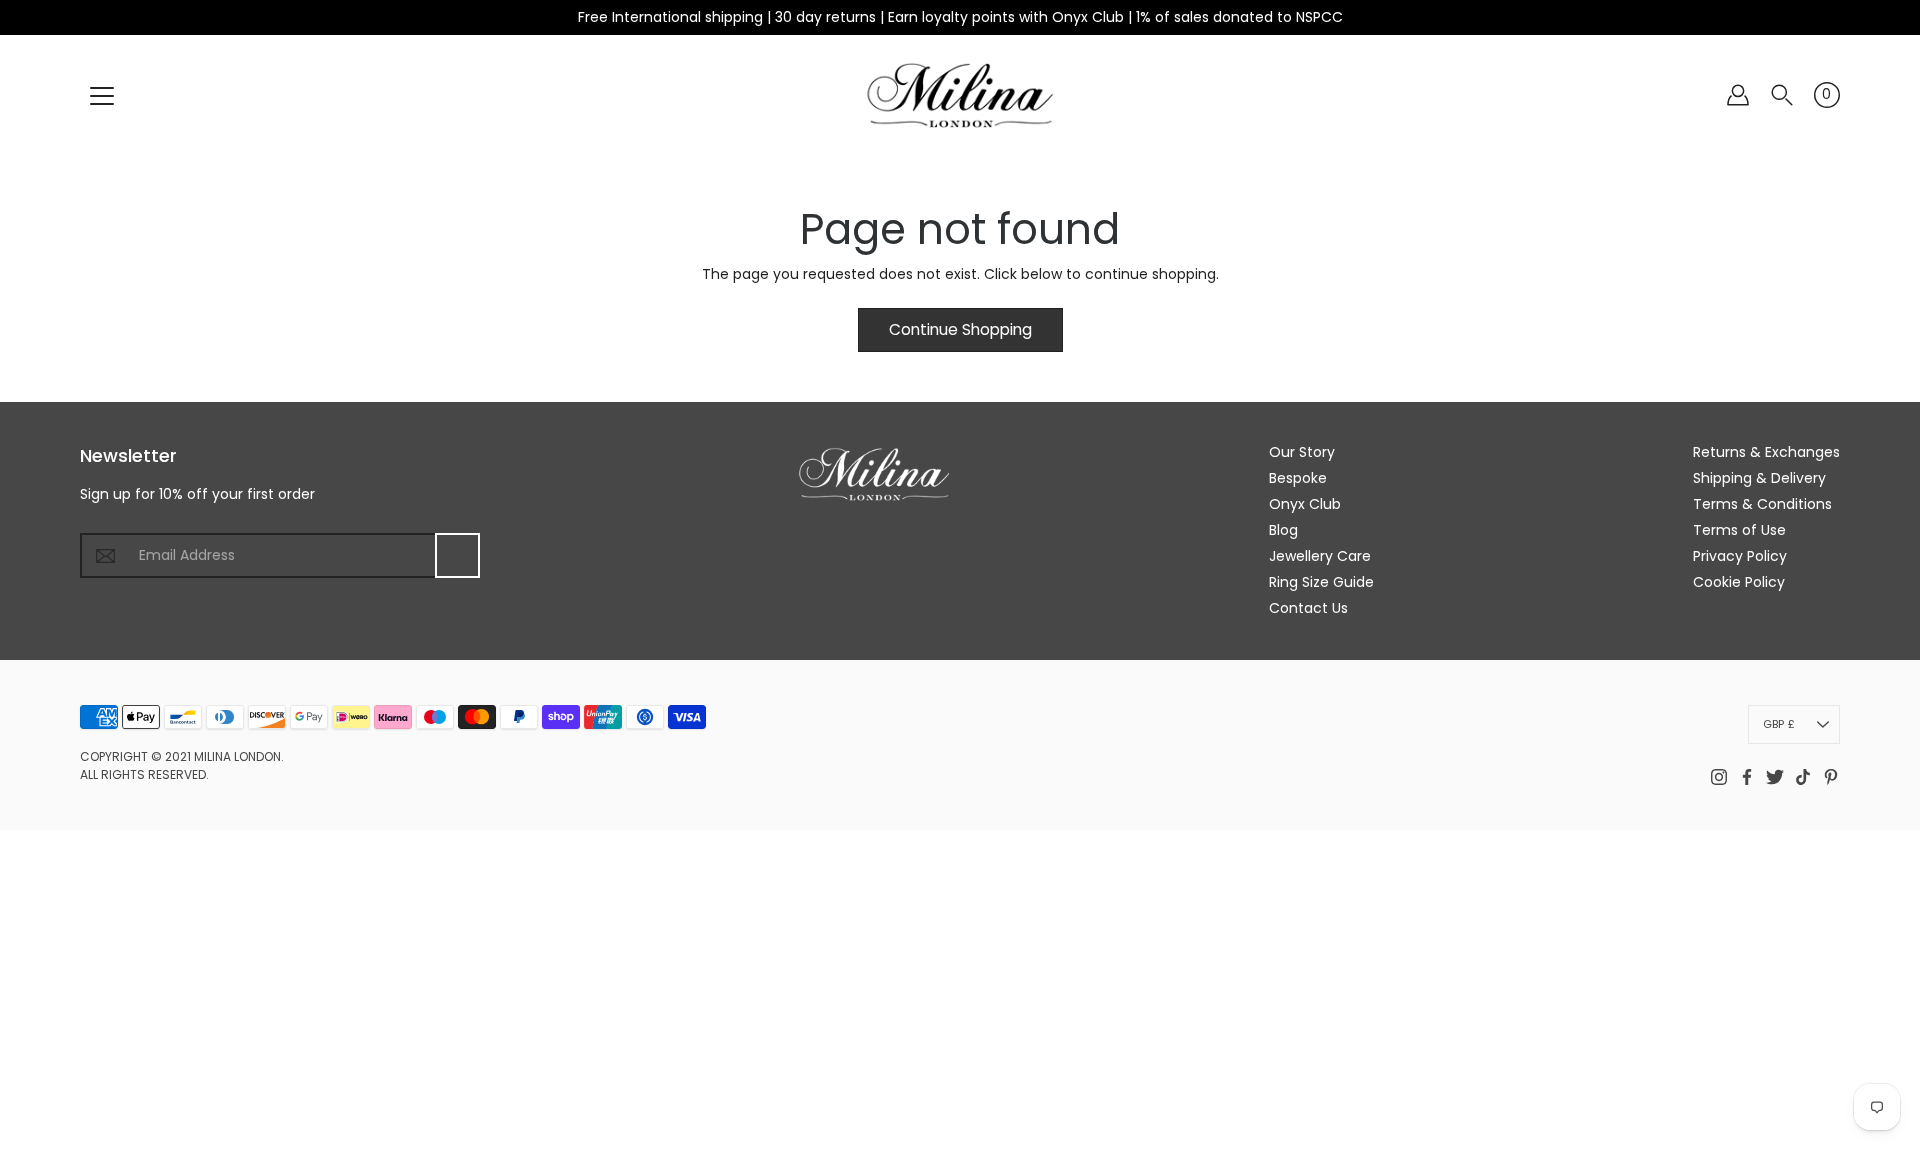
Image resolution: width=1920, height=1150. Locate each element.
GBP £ (1779, 724)
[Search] (1782, 95)
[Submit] (457, 555)
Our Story (1302, 452)
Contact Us (1308, 608)
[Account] (1738, 95)
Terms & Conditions (1762, 504)
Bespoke (1298, 478)
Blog (1283, 530)
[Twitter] (1775, 777)
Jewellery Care (1320, 556)
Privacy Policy (1740, 556)
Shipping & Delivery (1759, 478)
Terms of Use (1739, 530)
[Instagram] (1719, 777)
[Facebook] (1747, 777)
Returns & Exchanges (1766, 452)
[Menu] (102, 96)
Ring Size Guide (1321, 582)
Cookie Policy (1739, 582)
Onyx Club (1305, 504)
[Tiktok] (1803, 777)
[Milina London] (960, 95)
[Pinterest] (1831, 777)
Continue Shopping (960, 329)
